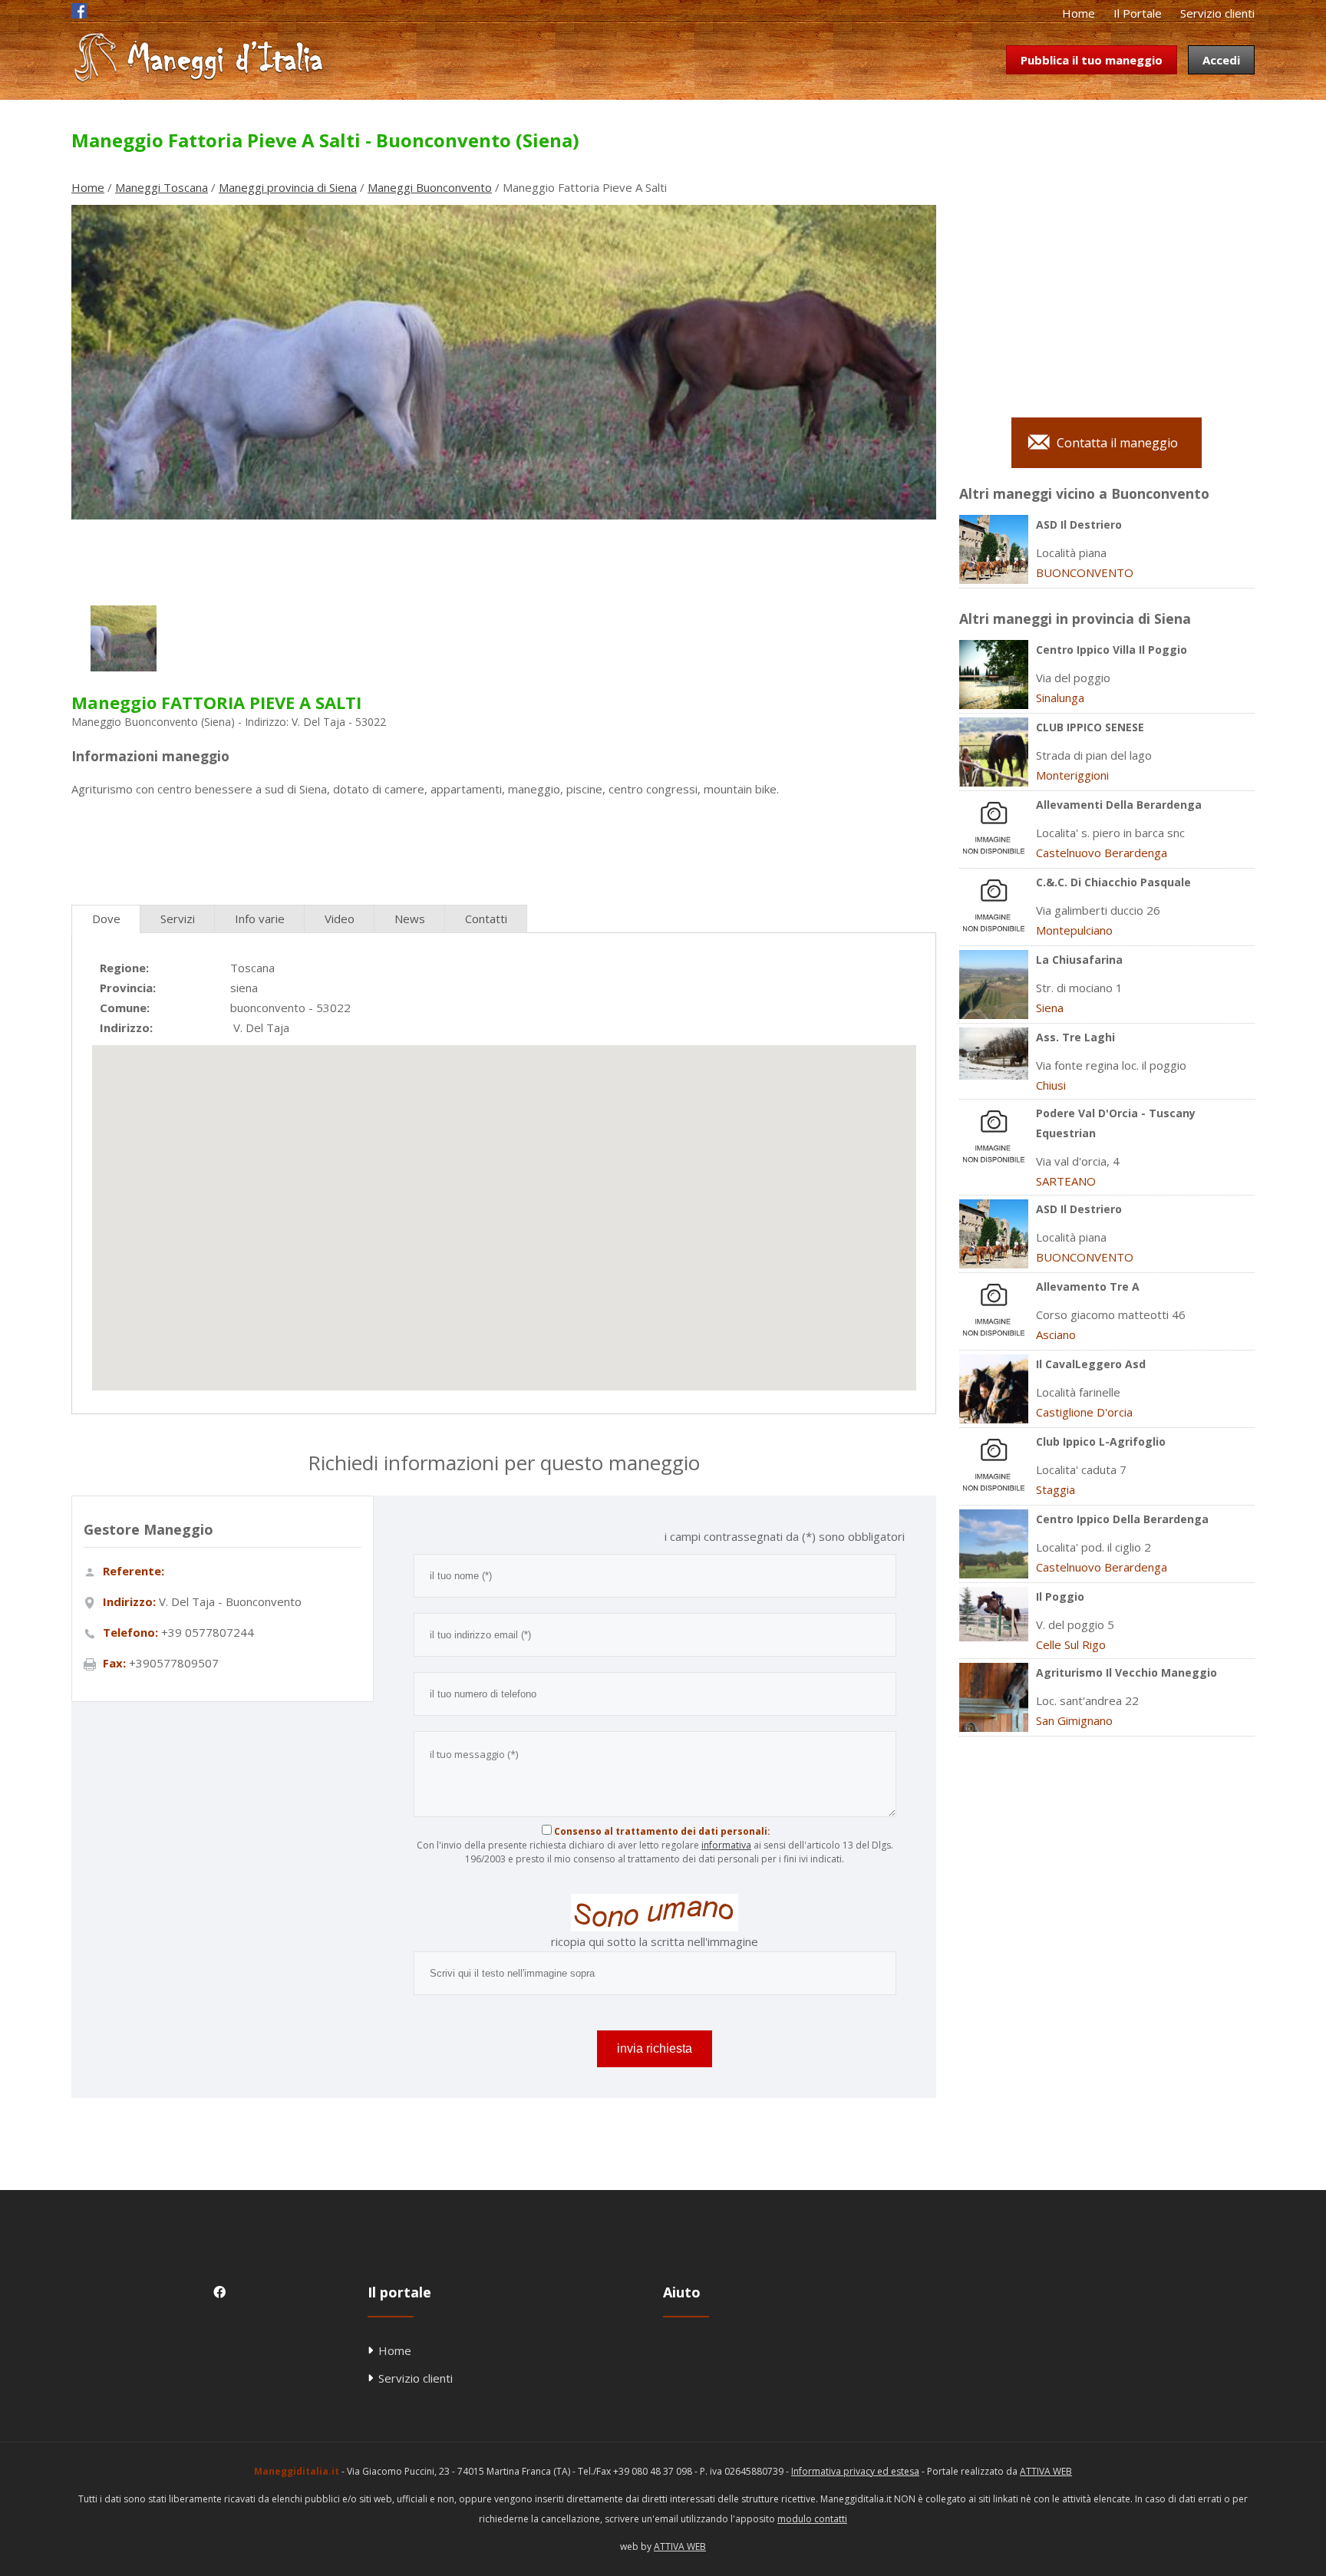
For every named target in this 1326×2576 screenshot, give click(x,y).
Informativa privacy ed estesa (855, 2471)
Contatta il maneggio (1117, 443)
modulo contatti (812, 2519)
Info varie (260, 919)
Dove (106, 919)
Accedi (1221, 60)
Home (1079, 13)
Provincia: (128, 988)
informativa (726, 1845)
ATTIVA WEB (1046, 2471)
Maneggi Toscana (162, 187)
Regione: (124, 968)
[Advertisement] (503, 845)
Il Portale (1138, 13)
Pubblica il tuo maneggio (1092, 60)
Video (340, 919)
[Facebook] (79, 14)
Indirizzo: (126, 1027)
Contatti (486, 919)
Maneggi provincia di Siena (288, 187)
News (410, 919)
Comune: (125, 1008)
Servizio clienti (1217, 13)
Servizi (178, 919)
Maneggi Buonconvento (430, 187)
